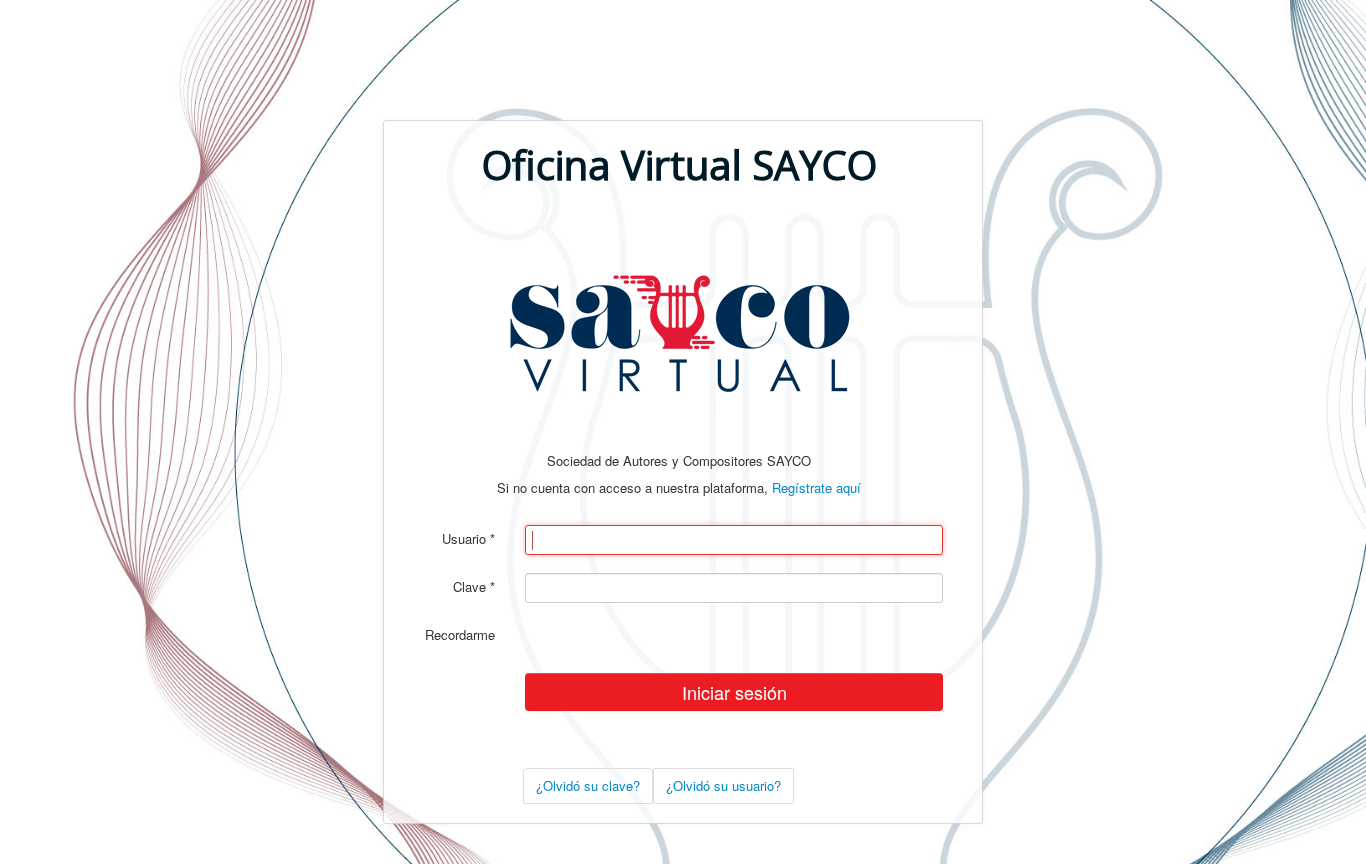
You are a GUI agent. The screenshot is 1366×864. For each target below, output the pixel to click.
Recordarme (460, 635)
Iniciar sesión (734, 692)
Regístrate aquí (816, 487)
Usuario (468, 539)
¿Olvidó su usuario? (723, 785)
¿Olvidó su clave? (588, 785)
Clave (474, 587)
